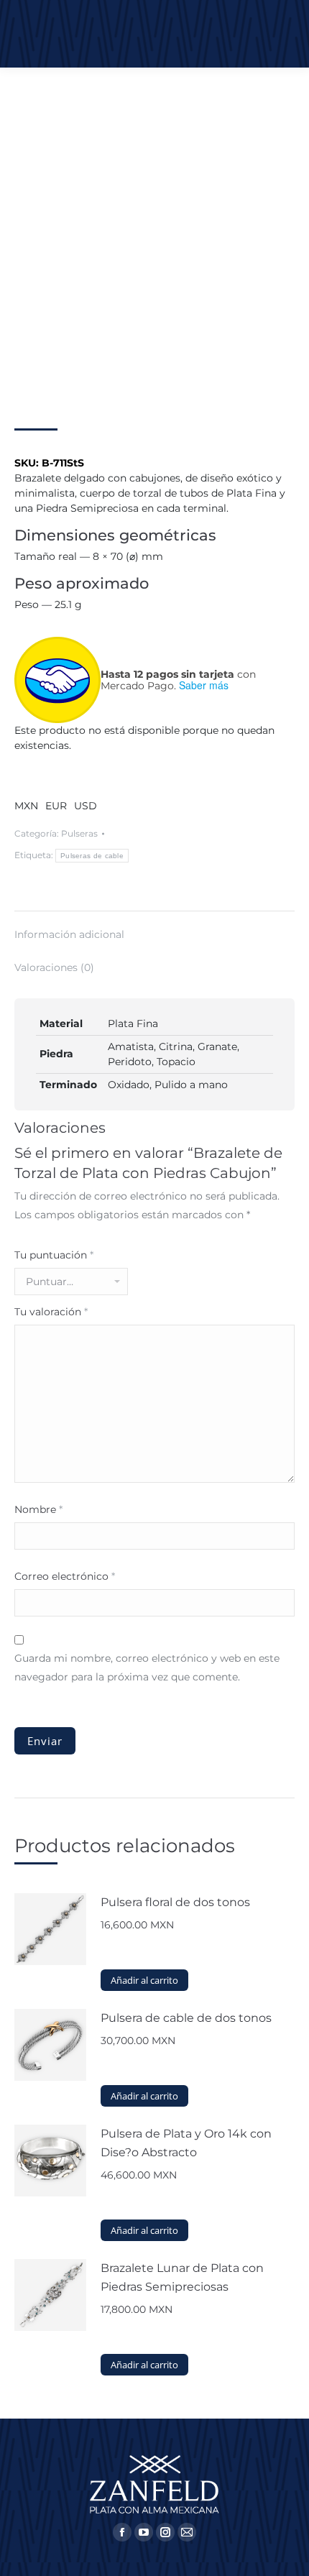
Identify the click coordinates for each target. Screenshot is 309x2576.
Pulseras (79, 833)
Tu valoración (51, 1312)
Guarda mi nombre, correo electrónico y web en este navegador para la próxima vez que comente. (147, 1667)
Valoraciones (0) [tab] (54, 967)
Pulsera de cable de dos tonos (186, 2018)
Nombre (38, 1509)
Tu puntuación (54, 1255)
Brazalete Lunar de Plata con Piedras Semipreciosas (182, 2277)
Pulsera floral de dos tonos (175, 1902)
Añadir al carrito (144, 1980)
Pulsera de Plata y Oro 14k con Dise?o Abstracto (186, 2143)
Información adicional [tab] (69, 934)
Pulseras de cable (92, 856)
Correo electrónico (65, 1576)
